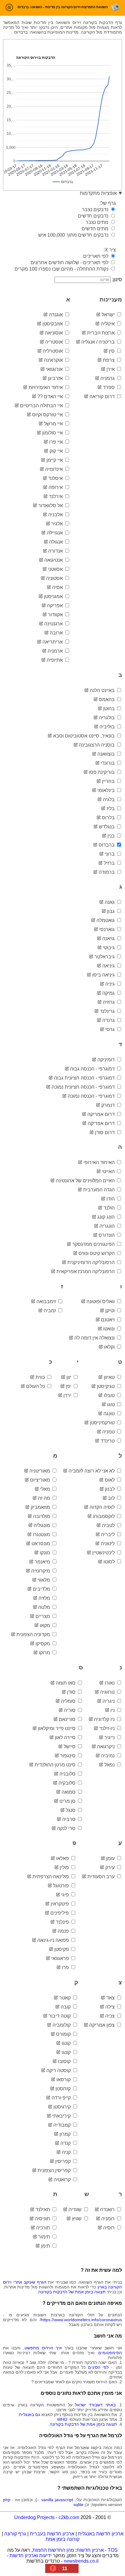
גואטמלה (106, 920)
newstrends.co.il (81, 2561)
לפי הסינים (98, 2367)
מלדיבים (42, 1589)
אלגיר (58, 524)
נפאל (110, 1765)
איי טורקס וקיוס (48, 415)
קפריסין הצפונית (55, 2170)
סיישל (70, 1747)
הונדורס (107, 1235)
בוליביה (108, 727)
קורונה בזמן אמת (62, 2539)
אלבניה (56, 515)
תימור (45, 2237)
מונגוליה (42, 1525)
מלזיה (45, 1598)
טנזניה (109, 1432)
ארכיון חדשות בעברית (52, 2534)
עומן (111, 1858)
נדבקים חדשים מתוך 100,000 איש (74, 235)
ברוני (110, 854)
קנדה (66, 2143)
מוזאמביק (41, 1507)
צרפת (109, 360)
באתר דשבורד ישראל (95, 2405)
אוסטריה (55, 342)
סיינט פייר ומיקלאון (57, 1728)
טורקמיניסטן (103, 1423)
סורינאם (68, 1719)
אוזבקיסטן (53, 324)
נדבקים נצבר (96, 210)
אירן (111, 369)
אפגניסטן (54, 596)
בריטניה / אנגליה (99, 342)
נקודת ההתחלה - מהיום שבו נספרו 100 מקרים (62, 269)
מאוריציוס (41, 1480)
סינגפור (68, 1756)
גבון (111, 911)
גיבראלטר (105, 957)
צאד (111, 1998)
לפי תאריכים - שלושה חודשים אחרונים (70, 263)
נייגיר (110, 1737)
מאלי (46, 1489)
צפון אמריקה (103, 2025)
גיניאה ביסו (104, 975)
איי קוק (57, 451)
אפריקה (56, 606)
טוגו (111, 1404)
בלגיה (109, 799)
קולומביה (62, 2025)
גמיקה (109, 993)
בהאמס (107, 699)
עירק (111, 1867)
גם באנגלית (30, 2415)
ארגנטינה (54, 624)
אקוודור (56, 615)
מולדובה (42, 1516)
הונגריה (108, 1226)
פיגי (66, 1895)
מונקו (46, 1553)
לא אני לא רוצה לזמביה (92, 1471)
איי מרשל (54, 424)
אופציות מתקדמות (98, 193)
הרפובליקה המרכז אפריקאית (86, 1271)
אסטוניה (55, 578)
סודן (72, 1692)
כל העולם (36, 1386)
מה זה (45, 1498)
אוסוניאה (54, 333)
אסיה (58, 587)
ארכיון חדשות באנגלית (101, 2534)
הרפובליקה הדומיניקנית (92, 1262)
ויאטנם (108, 1320)
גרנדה (109, 1020)
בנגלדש (107, 827)
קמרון (66, 2134)
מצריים (43, 1616)
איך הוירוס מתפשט (43, 2348)
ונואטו (110, 1329)
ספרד (109, 387)
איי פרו (57, 442)
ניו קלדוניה (105, 1719)
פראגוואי (61, 1958)
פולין (65, 1867)
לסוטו (110, 1562)
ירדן (68, 1395)
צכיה (111, 2016)
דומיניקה (107, 1060)
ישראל (109, 315)
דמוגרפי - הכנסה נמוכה (92, 1096)
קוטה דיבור (60, 2016)
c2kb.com (69, 2517)
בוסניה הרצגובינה (97, 745)
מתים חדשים (96, 229)
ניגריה (109, 1701)
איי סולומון (53, 433)
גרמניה (108, 378)
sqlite (78, 2504)
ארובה (57, 633)
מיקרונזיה (41, 1571)
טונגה (110, 1414)
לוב (112, 1498)
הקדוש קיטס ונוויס (97, 1253)
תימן (46, 2246)
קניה (67, 2152)
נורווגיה (108, 1692)
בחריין (109, 781)
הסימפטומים (110, 2353)
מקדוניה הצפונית (34, 1634)
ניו (113, 1710)
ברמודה (107, 872)
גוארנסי (108, 929)
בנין (112, 836)
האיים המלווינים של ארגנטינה (86, 1181)
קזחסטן (64, 2089)
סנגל (71, 1810)
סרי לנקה (67, 1828)
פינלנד (63, 1922)
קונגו (67, 2043)
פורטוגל (62, 1886)
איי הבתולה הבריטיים (42, 406)
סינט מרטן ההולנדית (56, 1765)
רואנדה (108, 2210)
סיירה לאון (66, 1737)
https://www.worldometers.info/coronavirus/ (81, 2320)
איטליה (108, 324)
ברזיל (110, 863)
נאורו (110, 1683)
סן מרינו (68, 1801)
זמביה (50, 1311)
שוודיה (76, 2210)
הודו (111, 1199)
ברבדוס (107, 845)
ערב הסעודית (102, 1877)
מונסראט (41, 1544)
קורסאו (64, 2080)
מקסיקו (43, 1644)
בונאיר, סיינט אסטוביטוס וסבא (84, 736)
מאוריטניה (40, 1471)
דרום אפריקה (102, 1123)
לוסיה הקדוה (103, 1507)
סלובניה (68, 1774)
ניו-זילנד (108, 1728)
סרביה (69, 1819)
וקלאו (110, 1347)
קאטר (66, 1998)
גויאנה (109, 939)
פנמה (64, 1931)
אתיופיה (55, 660)
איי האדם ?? (51, 396)
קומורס (64, 2034)
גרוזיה (109, 1002)
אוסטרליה (53, 351)
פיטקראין (60, 1904)
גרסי (111, 1029)
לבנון (110, 1489)
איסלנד (56, 478)
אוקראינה (54, 360)
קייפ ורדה (62, 2098)
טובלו (110, 1395)
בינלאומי (107, 790)
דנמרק (109, 1105)
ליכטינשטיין (104, 1553)
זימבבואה (47, 1301)
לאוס (110, 1480)
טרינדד (108, 1441)
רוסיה (110, 2228)
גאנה (110, 902)
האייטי (109, 1172)
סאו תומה (66, 1683)
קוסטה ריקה (59, 2070)
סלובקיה (68, 1783)
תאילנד (43, 2210)
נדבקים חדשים (94, 216)
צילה (111, 2007)
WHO (62, 2419)
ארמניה (56, 651)
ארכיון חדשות (90, 2550)
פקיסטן (62, 1949)
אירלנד (56, 496)
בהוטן (110, 709)
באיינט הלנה (103, 690)
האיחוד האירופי (100, 1162)
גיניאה (109, 966)
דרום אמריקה (102, 1114)
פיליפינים (60, 1913)
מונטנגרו (42, 1534)
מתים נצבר (98, 222)
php (7, 2500)
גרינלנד (108, 1011)
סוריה (70, 1710)
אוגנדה (56, 315)
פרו (66, 1967)
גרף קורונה (15, 2534)
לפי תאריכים (96, 256)
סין (112, 351)
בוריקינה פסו (102, 772)
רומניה (109, 2219)
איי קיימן (55, 460)
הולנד (110, 1208)
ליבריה (108, 1534)
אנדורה (56, 551)
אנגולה (57, 542)
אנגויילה (55, 533)
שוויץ (77, 2219)
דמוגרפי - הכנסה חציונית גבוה (85, 1078)
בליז (111, 809)
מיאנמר (43, 1562)
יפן (69, 1386)
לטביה (109, 1525)
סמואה (69, 1792)
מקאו (46, 1625)
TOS (113, 2550)
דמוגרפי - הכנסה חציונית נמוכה (84, 1087)
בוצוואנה (107, 754)
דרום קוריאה (103, 396)
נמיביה (108, 1756)
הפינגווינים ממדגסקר (94, 1244)
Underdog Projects (34, 2517)
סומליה (69, 1701)
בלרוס (109, 818)
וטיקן (111, 1311)
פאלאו (63, 1858)
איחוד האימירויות (46, 387)
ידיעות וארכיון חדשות (30, 2556)
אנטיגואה (54, 560)
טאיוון (110, 1377)
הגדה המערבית (100, 1190)
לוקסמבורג (104, 1516)
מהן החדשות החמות (53, 2550)
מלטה (45, 1607)
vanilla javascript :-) (54, 2500)
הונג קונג (107, 1217)
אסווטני (56, 569)
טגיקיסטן (106, 1386)
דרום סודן (105, 1132)
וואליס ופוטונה (101, 1301)
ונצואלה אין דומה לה (95, 1338)
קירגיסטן (63, 2107)
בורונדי (108, 763)
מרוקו (45, 1653)
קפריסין (64, 2161)
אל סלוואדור (51, 506)
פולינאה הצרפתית (51, 1877)
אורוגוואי (55, 369)
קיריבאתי (62, 2116)
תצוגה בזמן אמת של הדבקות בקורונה (72, 2292)
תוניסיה (43, 2219)
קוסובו (65, 2061)
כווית (41, 1377)
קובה (66, 2007)
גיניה (111, 984)
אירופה (56, 487)
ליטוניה (108, 1544)
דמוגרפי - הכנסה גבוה (93, 1069)
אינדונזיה (55, 469)
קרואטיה (63, 2180)
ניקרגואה (106, 1747)
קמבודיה (63, 2125)
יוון (69, 1377)
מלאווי (44, 1580)
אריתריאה (53, 642)
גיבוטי (109, 948)
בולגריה (107, 718)
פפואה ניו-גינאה (54, 1940)
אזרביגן (56, 378)
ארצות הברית (101, 333)
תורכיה (44, 2228)
